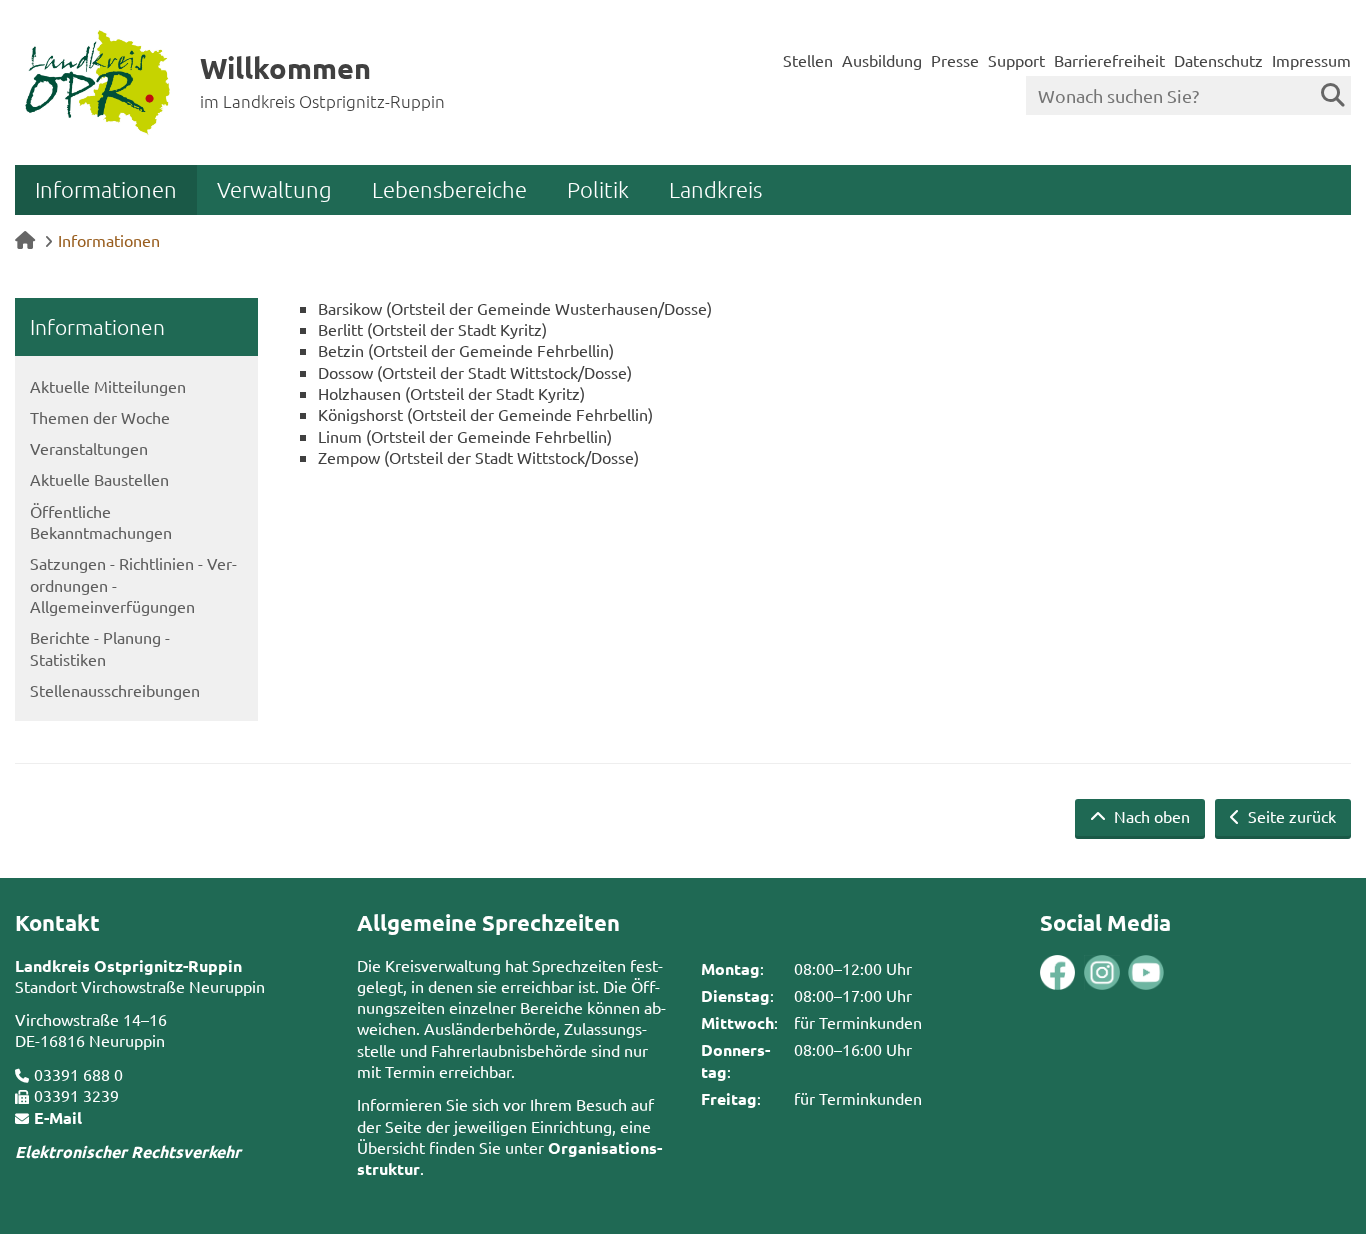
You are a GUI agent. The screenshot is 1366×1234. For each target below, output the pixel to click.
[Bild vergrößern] (1079, 973)
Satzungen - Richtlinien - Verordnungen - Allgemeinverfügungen (133, 584)
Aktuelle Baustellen (99, 479)
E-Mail (58, 1117)
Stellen (808, 60)
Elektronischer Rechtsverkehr (128, 1151)
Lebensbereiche (449, 189)
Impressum (1311, 60)
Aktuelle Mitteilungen (108, 386)
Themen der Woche (100, 417)
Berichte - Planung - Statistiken (100, 647)
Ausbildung (882, 60)
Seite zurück (1290, 816)
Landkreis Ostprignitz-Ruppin (128, 965)
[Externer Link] (1058, 975)
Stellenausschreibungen (115, 690)
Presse (955, 60)
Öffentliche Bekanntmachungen (101, 521)
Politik (598, 189)
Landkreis (715, 189)
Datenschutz (1218, 60)
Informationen (106, 189)
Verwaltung (274, 189)
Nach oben (1150, 816)
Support (1016, 60)
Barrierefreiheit (1109, 60)
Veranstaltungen (89, 448)
